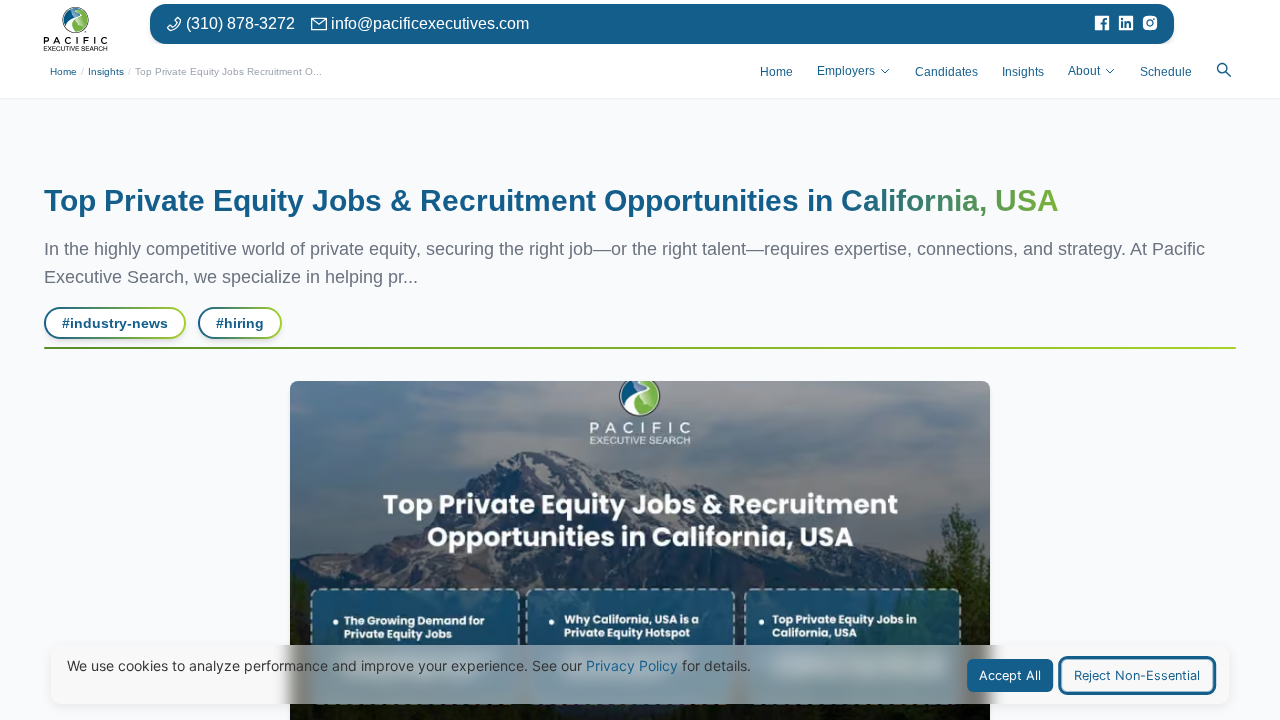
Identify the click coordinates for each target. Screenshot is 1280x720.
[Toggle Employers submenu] (885, 71)
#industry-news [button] (115, 323)
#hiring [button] (240, 323)
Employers (846, 71)
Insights (106, 71)
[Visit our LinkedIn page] (1126, 24)
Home (63, 71)
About (1084, 71)
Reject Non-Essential (1137, 675)
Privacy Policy (632, 665)
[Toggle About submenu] (1110, 71)
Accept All (1010, 675)
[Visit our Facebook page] (1102, 24)
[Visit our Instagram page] (1150, 24)
